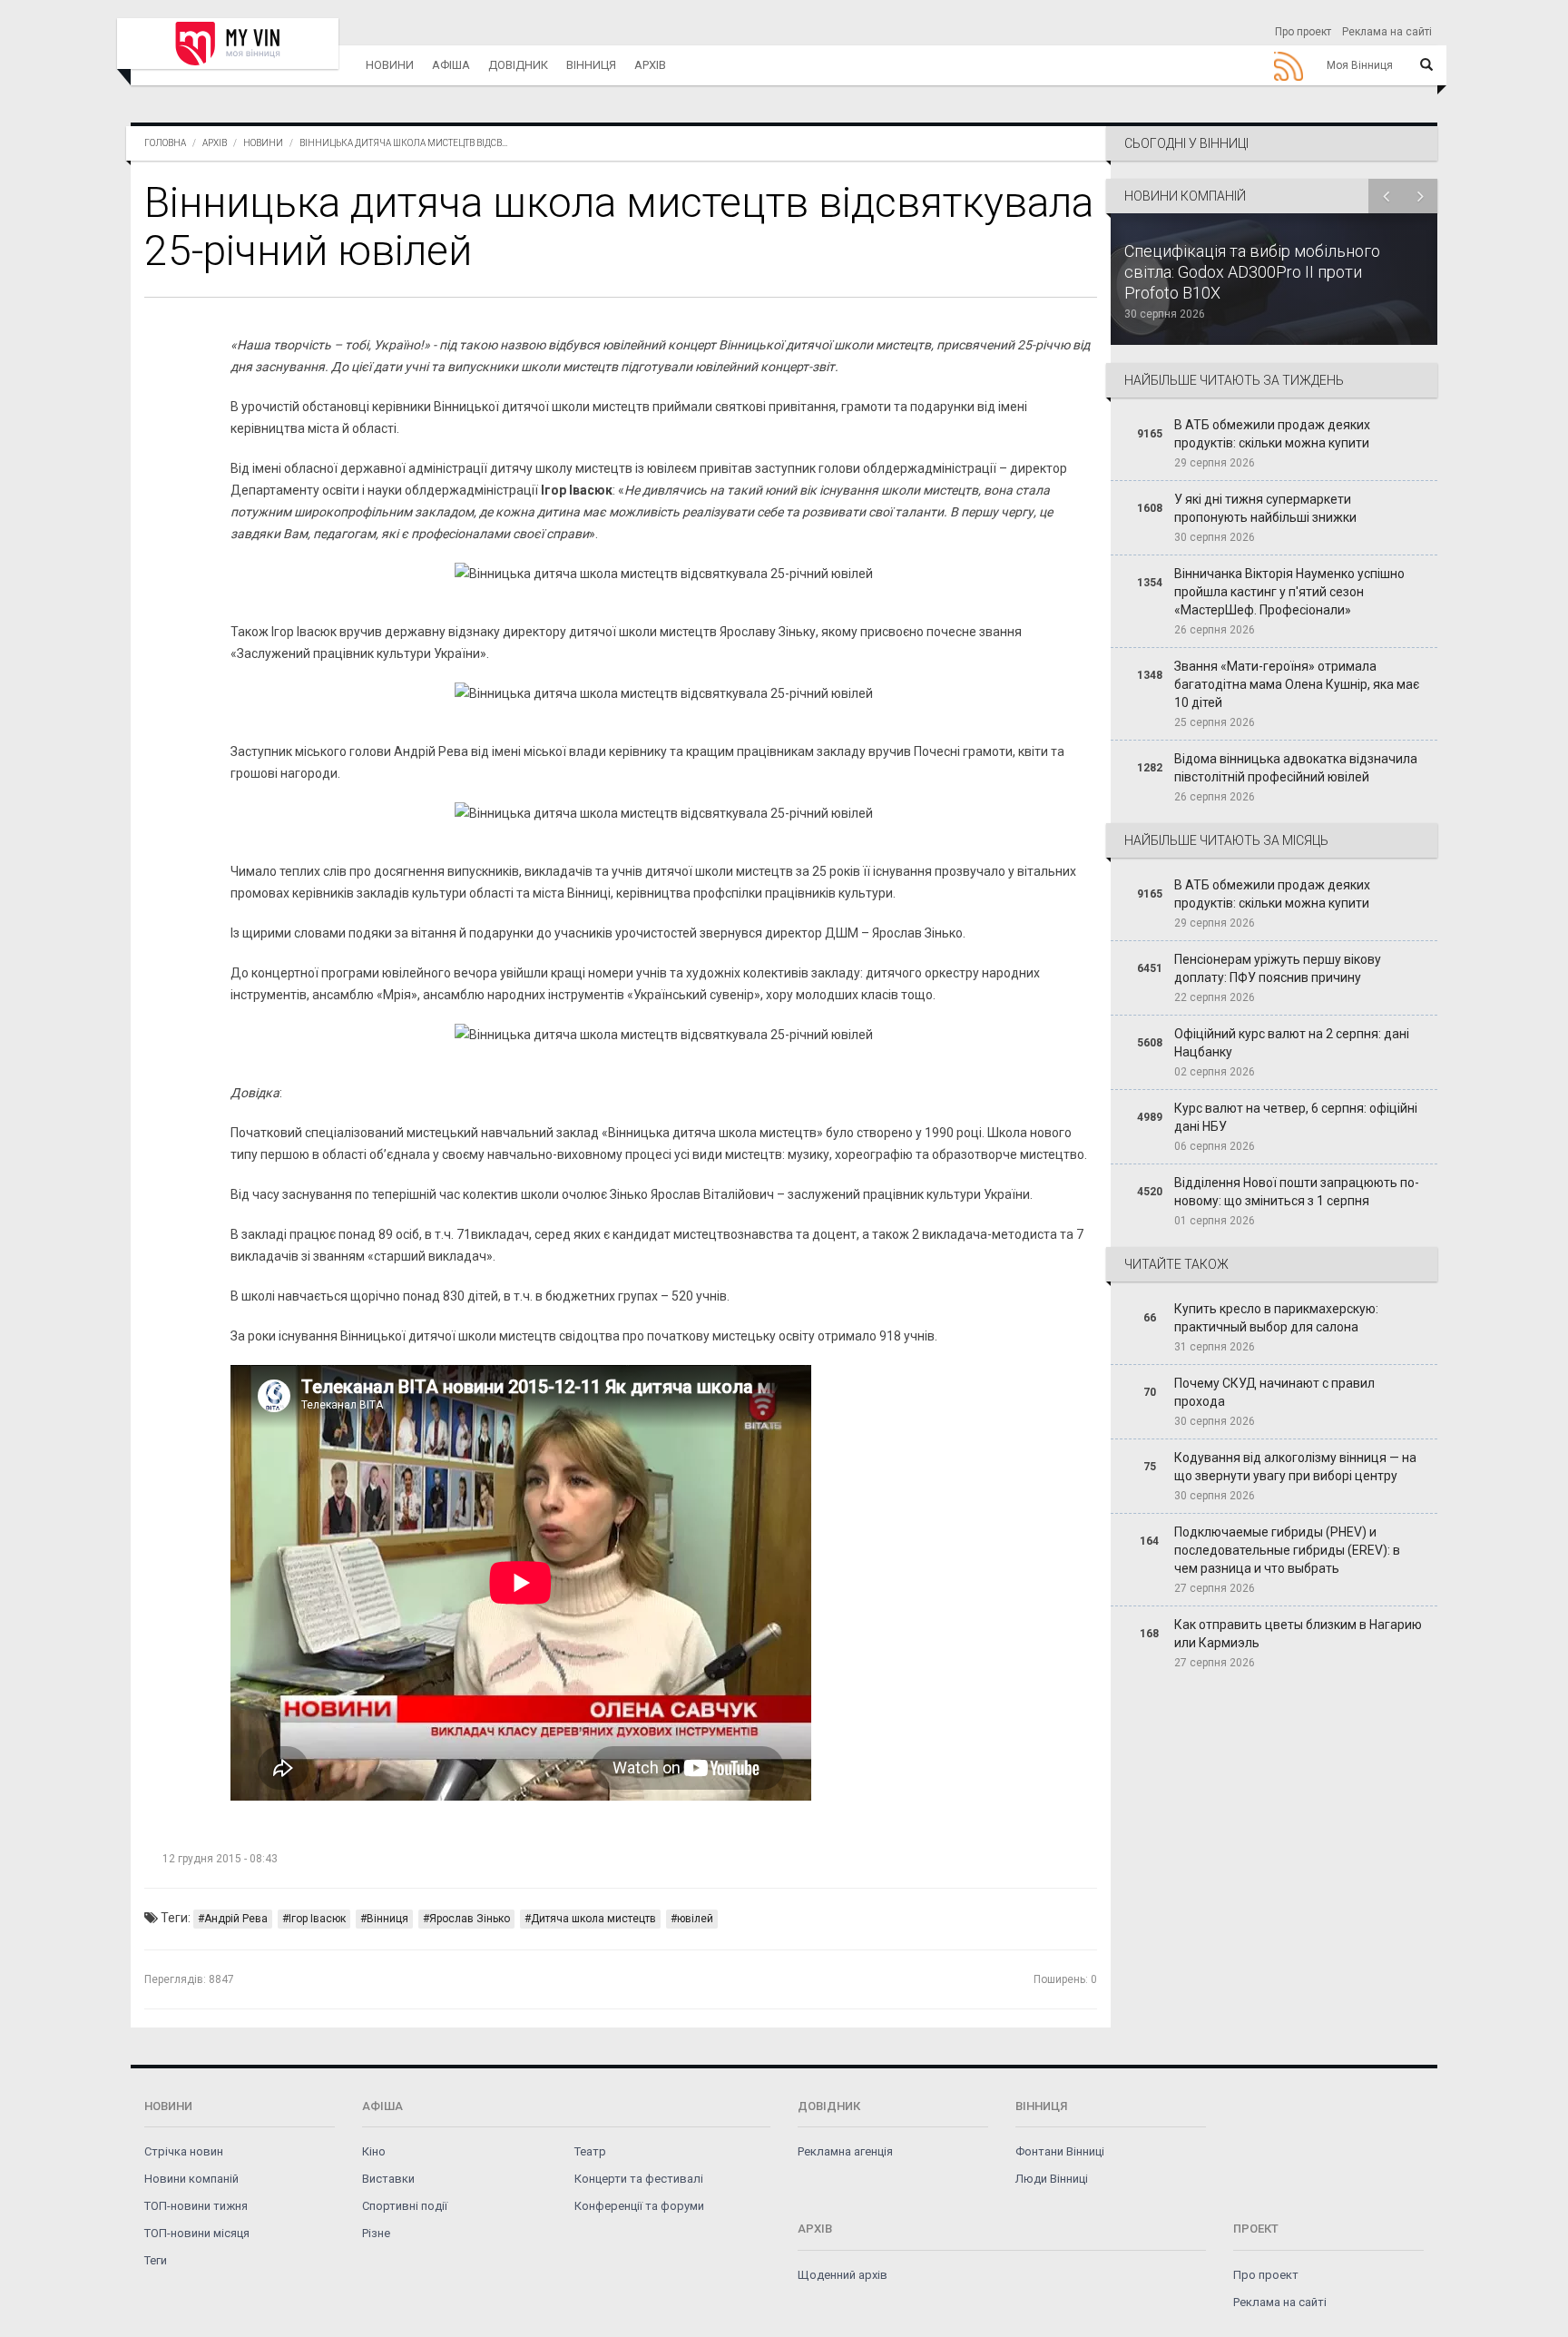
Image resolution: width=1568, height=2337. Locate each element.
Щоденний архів (843, 2275)
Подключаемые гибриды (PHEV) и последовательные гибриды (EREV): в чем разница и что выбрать (1287, 1550)
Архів (650, 65)
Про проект (1303, 32)
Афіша (451, 65)
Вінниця (591, 65)
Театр (590, 2151)
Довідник (518, 65)
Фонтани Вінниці (1060, 2151)
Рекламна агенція (845, 2151)
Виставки (388, 2179)
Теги (156, 2260)
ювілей (695, 1919)
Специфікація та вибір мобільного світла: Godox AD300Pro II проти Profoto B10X (1252, 272)
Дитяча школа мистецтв (593, 1919)
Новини (390, 65)
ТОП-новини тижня (196, 2206)
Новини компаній (191, 2179)
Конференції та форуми (639, 2206)
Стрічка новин (184, 2151)
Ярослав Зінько (470, 1919)
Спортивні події (405, 2206)
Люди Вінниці (1052, 2179)
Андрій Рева (236, 1919)
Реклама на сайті (1387, 32)
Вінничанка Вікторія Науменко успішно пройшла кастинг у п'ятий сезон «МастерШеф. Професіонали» (1289, 592)
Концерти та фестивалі (639, 2179)
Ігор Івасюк (317, 1919)
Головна (165, 143)
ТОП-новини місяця (197, 2233)
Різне (376, 2233)
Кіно (374, 2151)
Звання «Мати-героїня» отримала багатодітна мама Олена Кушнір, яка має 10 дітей (1297, 684)
